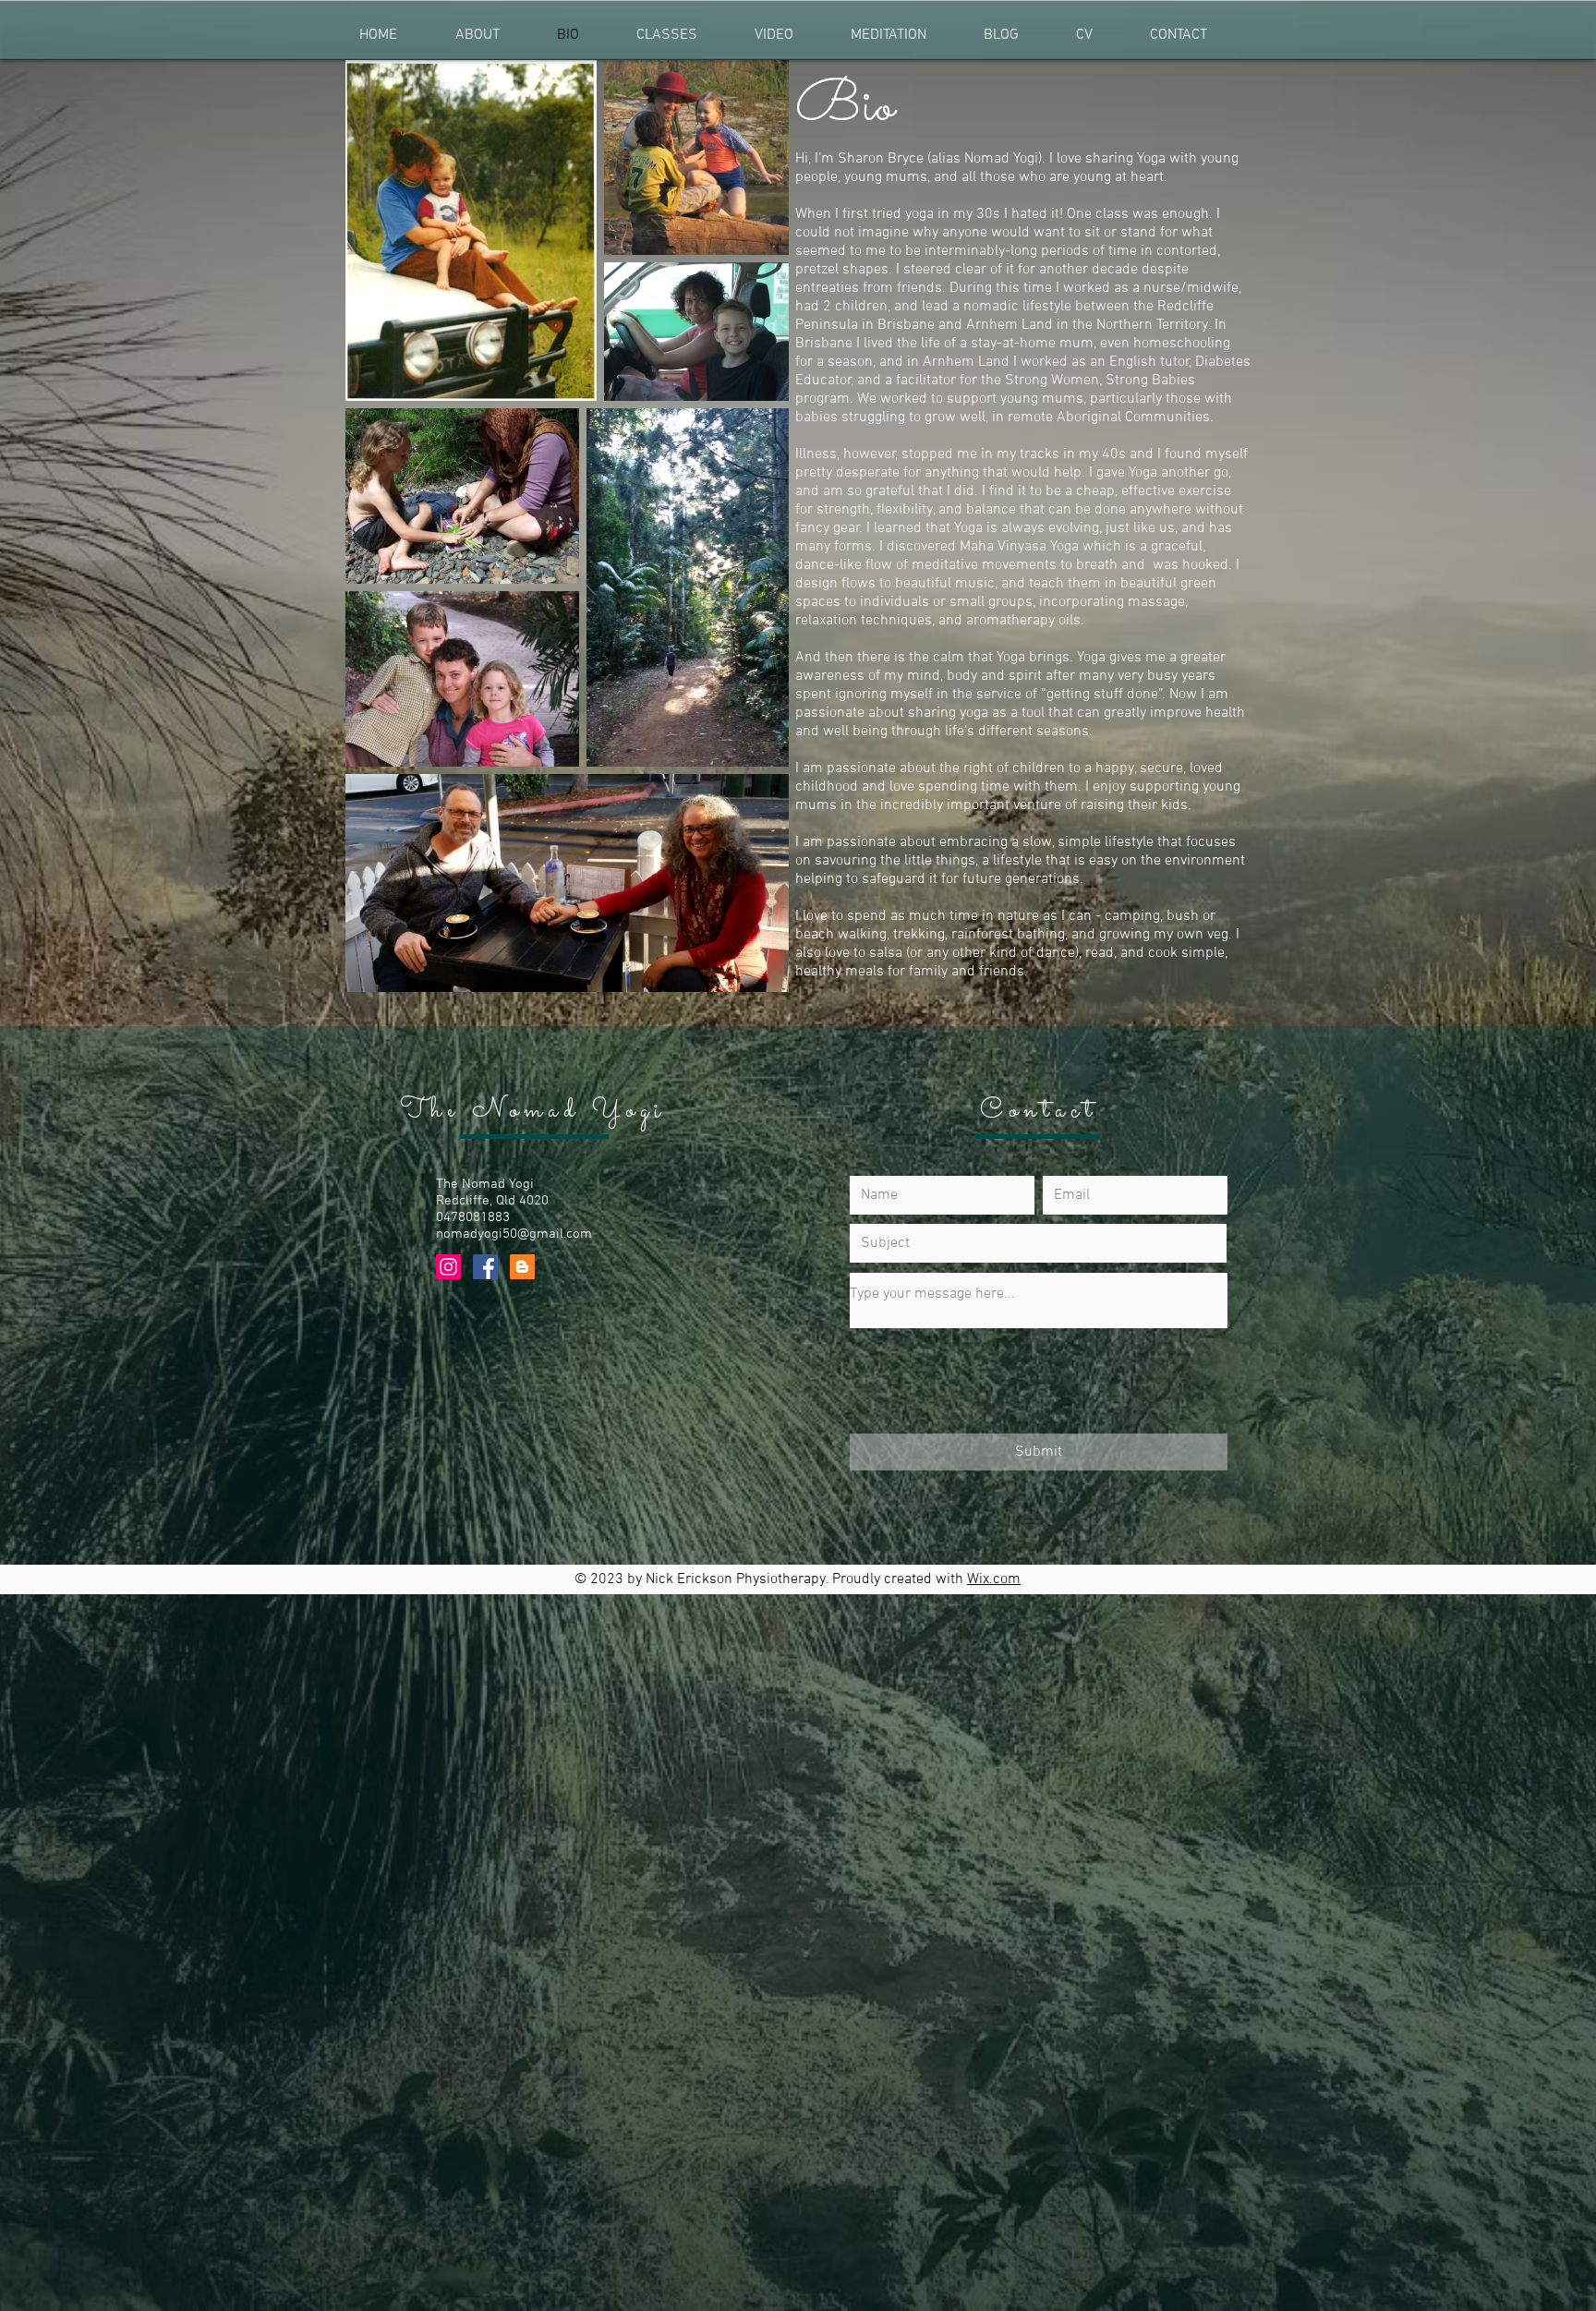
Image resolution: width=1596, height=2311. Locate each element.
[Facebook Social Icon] (485, 1267)
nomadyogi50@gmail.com (514, 1234)
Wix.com (994, 1579)
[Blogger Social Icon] (522, 1267)
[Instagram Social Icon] (448, 1267)
